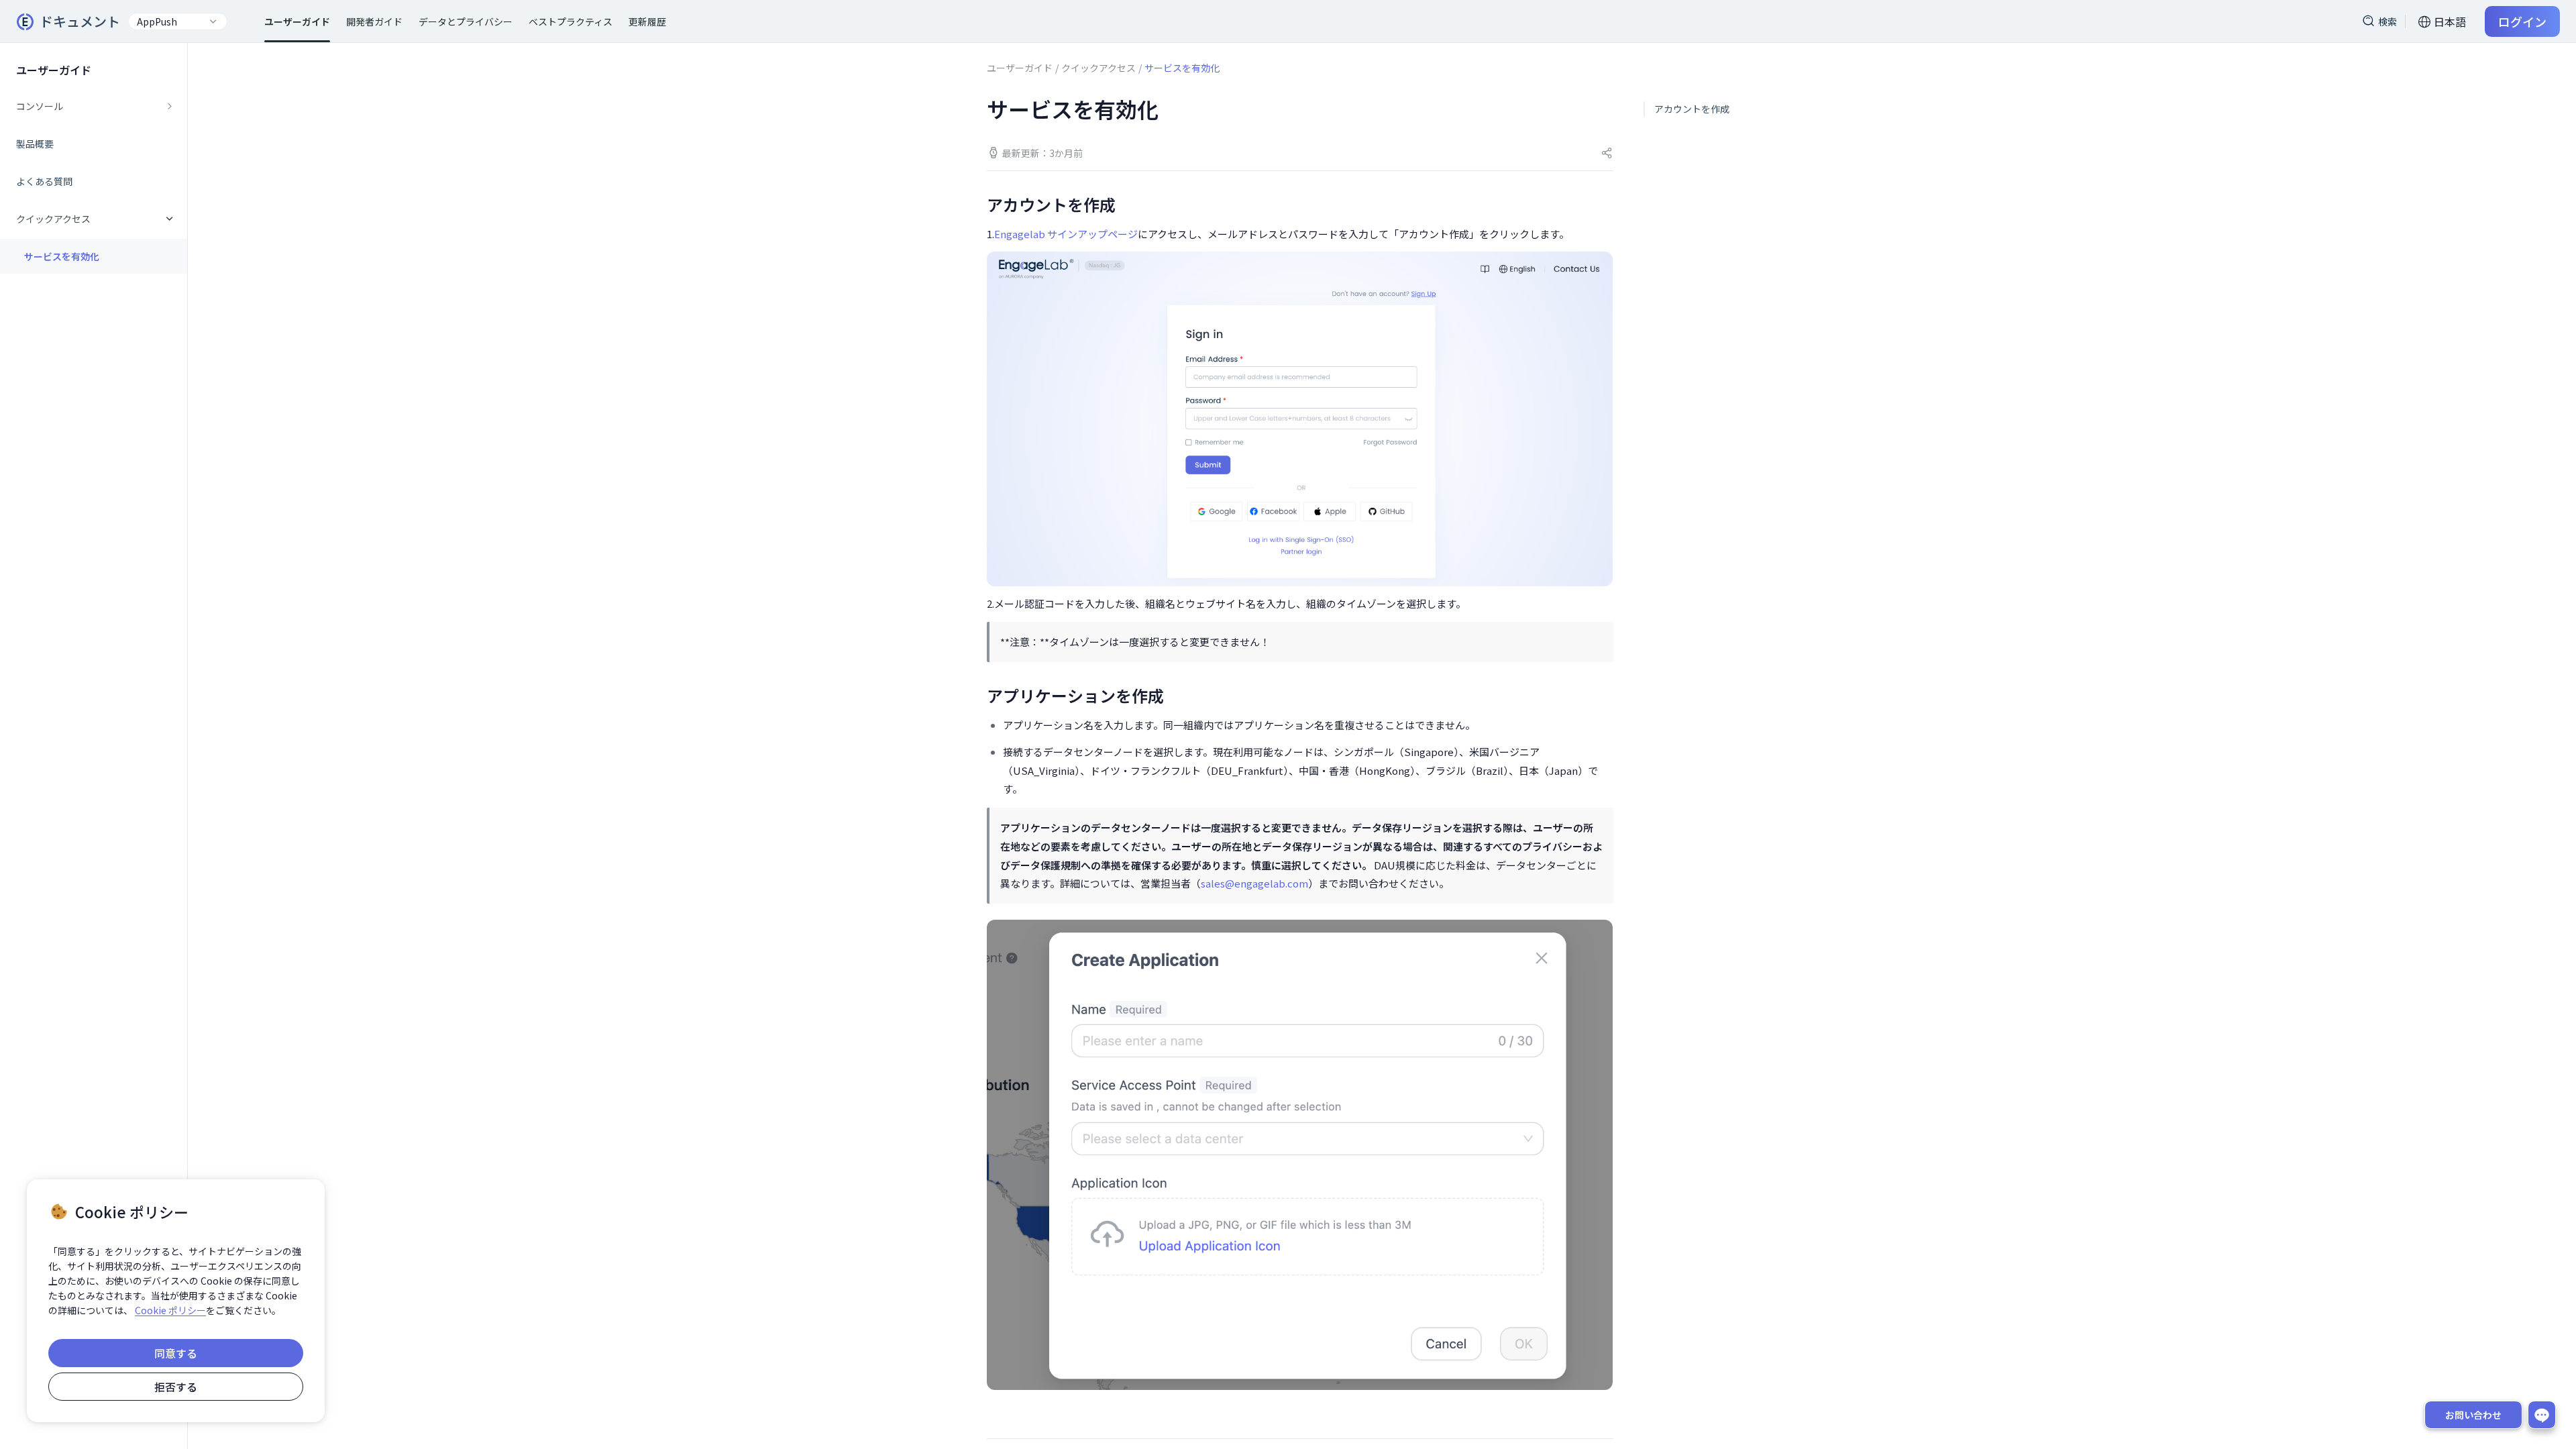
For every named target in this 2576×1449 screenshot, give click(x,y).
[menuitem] (94, 106)
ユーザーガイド (1020, 68)
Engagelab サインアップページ (1066, 234)
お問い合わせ (2473, 1415)
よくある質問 (44, 181)
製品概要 (35, 144)
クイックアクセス (1098, 68)
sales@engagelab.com (1254, 883)
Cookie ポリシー (170, 1310)
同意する (176, 1353)
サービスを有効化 (62, 256)
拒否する (176, 1387)
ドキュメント (80, 21)
